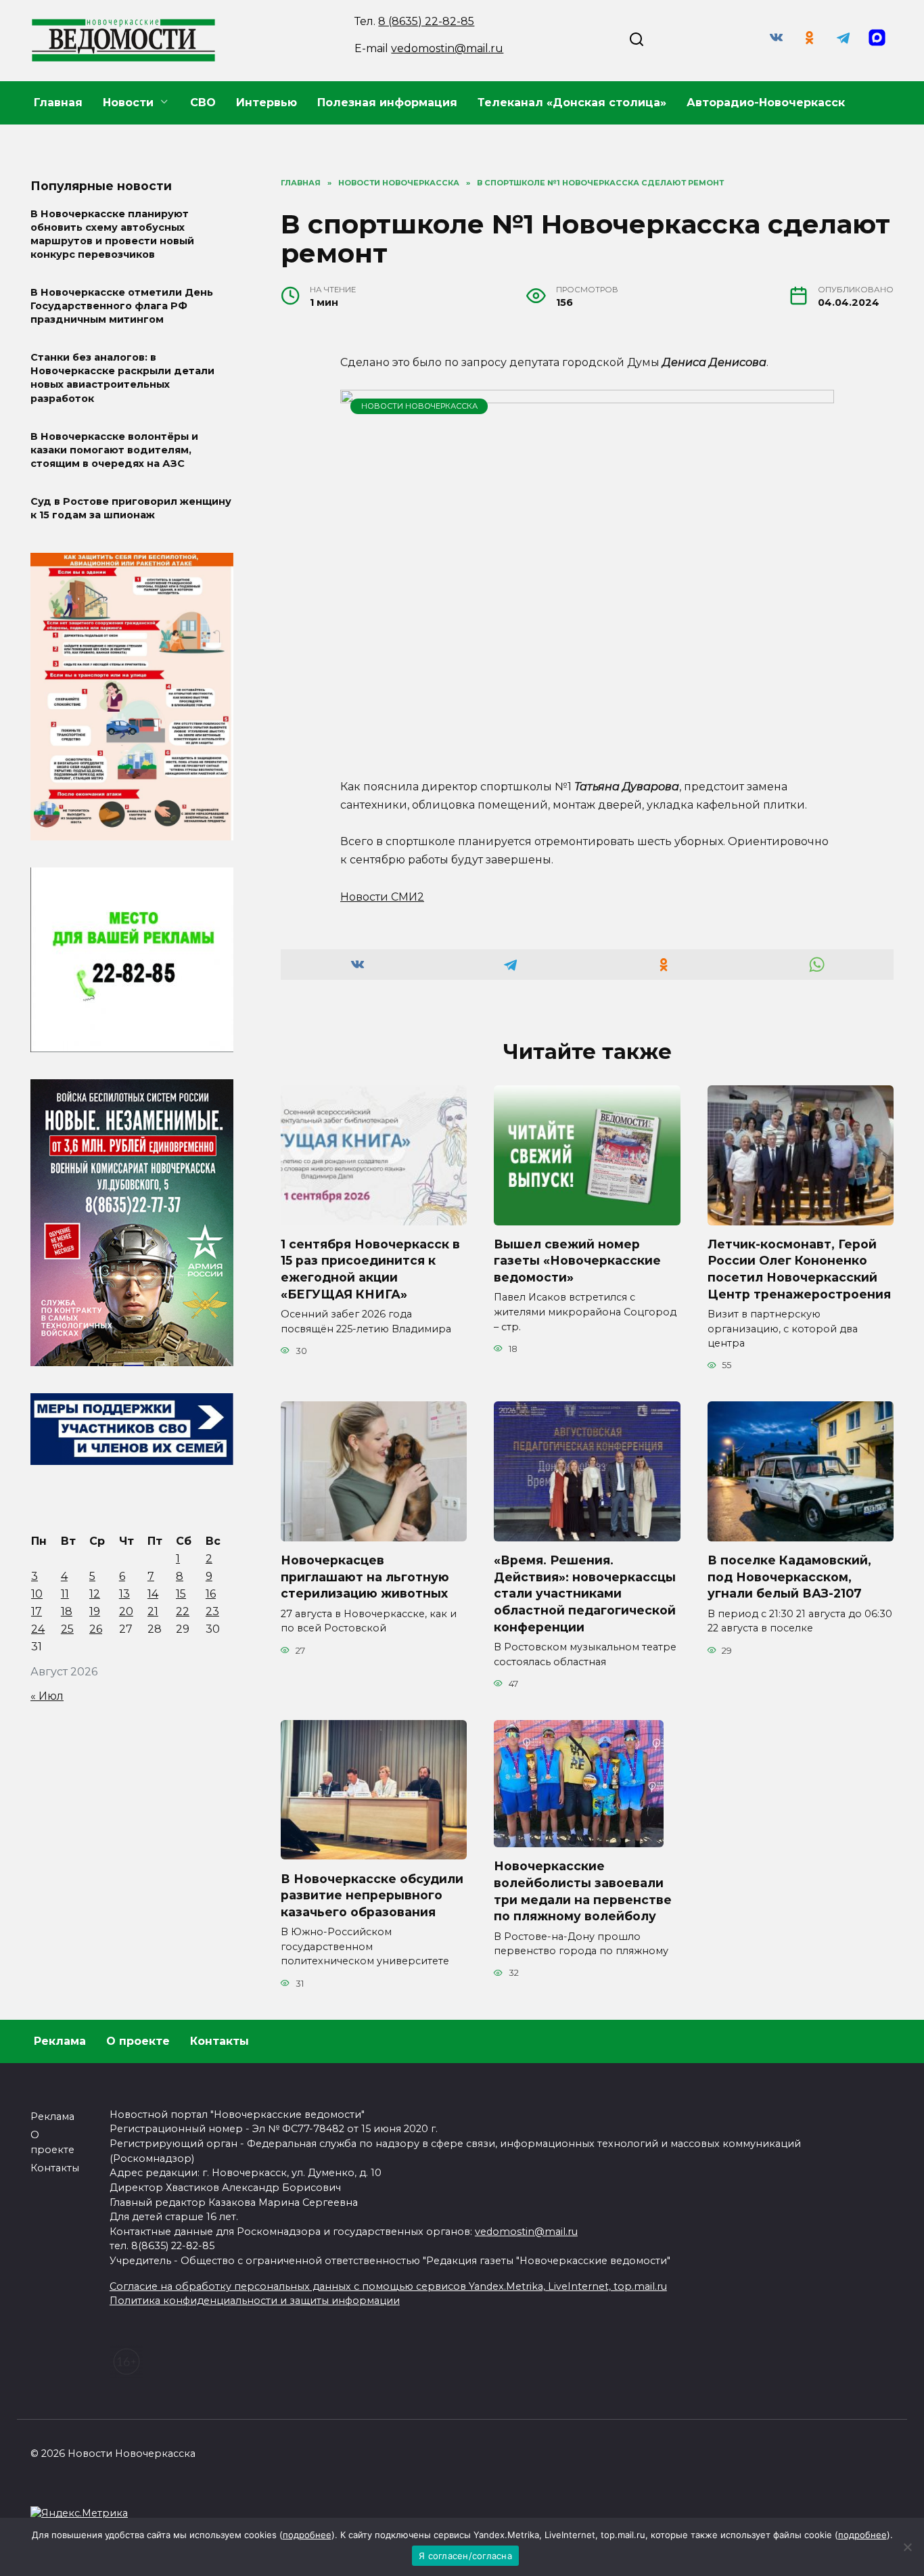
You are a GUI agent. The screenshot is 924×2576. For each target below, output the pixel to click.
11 (65, 1594)
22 (183, 1611)
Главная (58, 103)
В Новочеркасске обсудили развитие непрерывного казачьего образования (372, 1895)
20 (126, 1611)
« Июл (47, 1696)
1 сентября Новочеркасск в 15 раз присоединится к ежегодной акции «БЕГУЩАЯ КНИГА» (370, 1269)
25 (67, 1629)
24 (38, 1629)
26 (96, 1629)
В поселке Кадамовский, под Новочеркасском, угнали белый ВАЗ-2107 (789, 1577)
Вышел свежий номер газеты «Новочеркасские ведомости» (577, 1261)
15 (181, 1594)
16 (211, 1594)
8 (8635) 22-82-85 (426, 21)
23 (212, 1611)
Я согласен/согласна (465, 2556)
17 (37, 1611)
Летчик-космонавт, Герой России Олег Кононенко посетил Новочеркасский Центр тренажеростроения (799, 1269)
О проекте (138, 2041)
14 (153, 1594)
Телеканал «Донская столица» (572, 103)
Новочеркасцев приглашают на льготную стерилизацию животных (365, 1577)
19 (95, 1611)
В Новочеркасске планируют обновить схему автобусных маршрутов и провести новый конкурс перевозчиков (112, 234)
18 (67, 1611)
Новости (128, 103)
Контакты (220, 2041)
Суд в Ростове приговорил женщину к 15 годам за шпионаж (131, 508)
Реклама (60, 2041)
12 (95, 1594)
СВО (203, 103)
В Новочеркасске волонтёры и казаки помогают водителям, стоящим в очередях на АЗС (114, 450)
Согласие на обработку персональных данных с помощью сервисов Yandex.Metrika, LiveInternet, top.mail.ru (388, 2286)
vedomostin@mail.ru (447, 48)
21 (153, 1611)
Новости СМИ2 (382, 897)
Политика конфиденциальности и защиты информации (255, 2301)
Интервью (267, 103)
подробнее (307, 2535)
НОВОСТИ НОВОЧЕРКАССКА (419, 406)
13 (124, 1594)
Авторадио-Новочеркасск (766, 103)
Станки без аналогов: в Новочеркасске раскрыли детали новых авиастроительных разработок (122, 378)
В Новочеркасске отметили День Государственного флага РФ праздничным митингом (122, 306)
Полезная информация (387, 103)
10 (37, 1594)
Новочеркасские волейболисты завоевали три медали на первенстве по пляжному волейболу (583, 1891)
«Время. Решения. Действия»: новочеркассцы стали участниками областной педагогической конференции (585, 1594)
